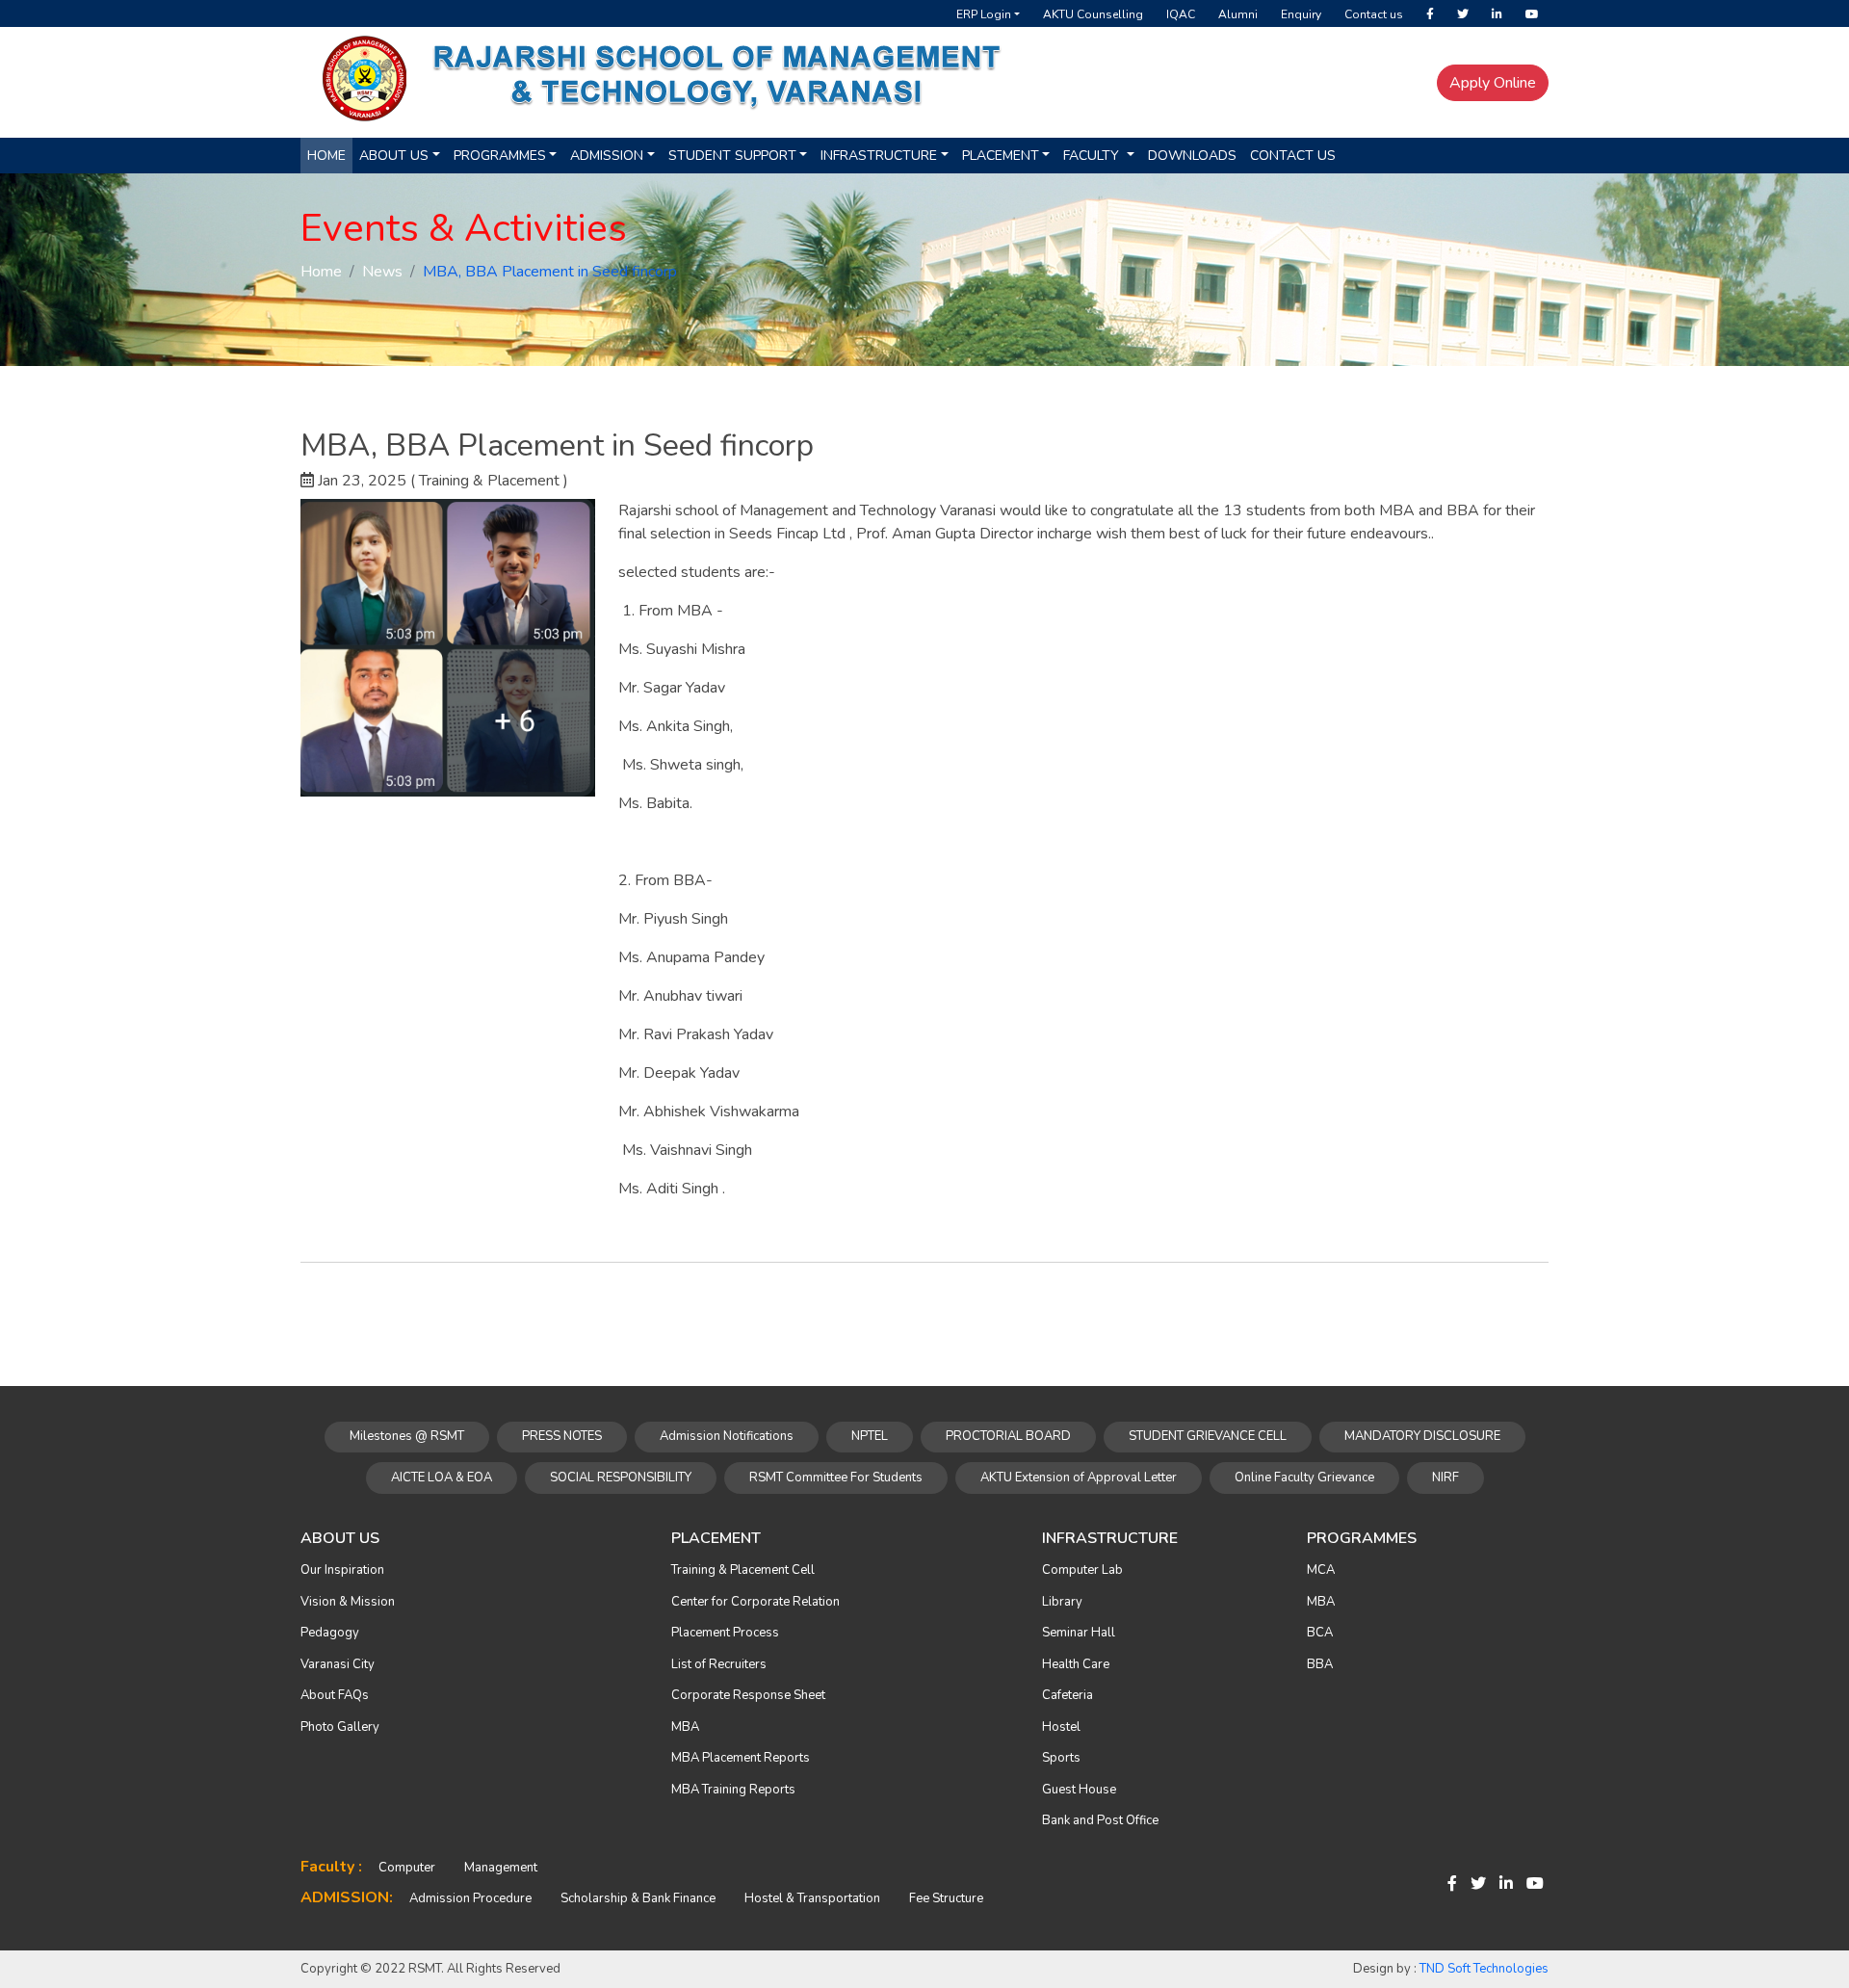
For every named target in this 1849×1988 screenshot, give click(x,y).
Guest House (1079, 1790)
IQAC (1181, 14)
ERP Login (984, 14)
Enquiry (1301, 14)
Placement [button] (1001, 156)
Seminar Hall (1079, 1633)
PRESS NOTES (562, 1436)
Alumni (1238, 14)
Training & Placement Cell (743, 1570)
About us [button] (394, 156)
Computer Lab (1082, 1570)
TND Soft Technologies (1484, 1969)
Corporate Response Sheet (748, 1695)
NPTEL (870, 1436)
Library (1062, 1602)
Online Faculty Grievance (1304, 1478)
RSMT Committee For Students (836, 1478)
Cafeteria (1068, 1695)
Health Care (1076, 1664)
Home (326, 156)
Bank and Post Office (1100, 1820)
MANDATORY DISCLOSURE (1422, 1436)
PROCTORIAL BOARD (1008, 1436)
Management (501, 1868)
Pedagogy (330, 1633)
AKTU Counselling (1093, 14)
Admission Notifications (727, 1436)
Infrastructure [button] (879, 156)
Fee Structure (946, 1898)
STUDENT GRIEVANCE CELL (1208, 1436)
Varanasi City (338, 1664)
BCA (1320, 1633)
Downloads (1192, 156)
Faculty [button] (1093, 156)
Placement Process (725, 1633)
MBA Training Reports (733, 1790)
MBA (685, 1727)
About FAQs (335, 1695)
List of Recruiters (719, 1664)
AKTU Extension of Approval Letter (1079, 1478)
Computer (407, 1868)
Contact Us (1293, 156)
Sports (1061, 1758)
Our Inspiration (342, 1570)
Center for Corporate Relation (755, 1602)
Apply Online (1493, 83)
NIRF (1445, 1478)
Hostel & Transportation (812, 1898)
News (382, 272)
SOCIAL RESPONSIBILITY (621, 1478)
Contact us (1374, 14)
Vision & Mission (348, 1602)
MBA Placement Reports (741, 1758)
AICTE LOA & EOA (442, 1478)
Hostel (1061, 1727)
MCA (1321, 1570)
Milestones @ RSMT (407, 1436)
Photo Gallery (340, 1727)
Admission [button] (607, 156)
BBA (1320, 1664)
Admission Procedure (470, 1898)
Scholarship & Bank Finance (638, 1898)
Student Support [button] (732, 156)
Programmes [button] (500, 156)
